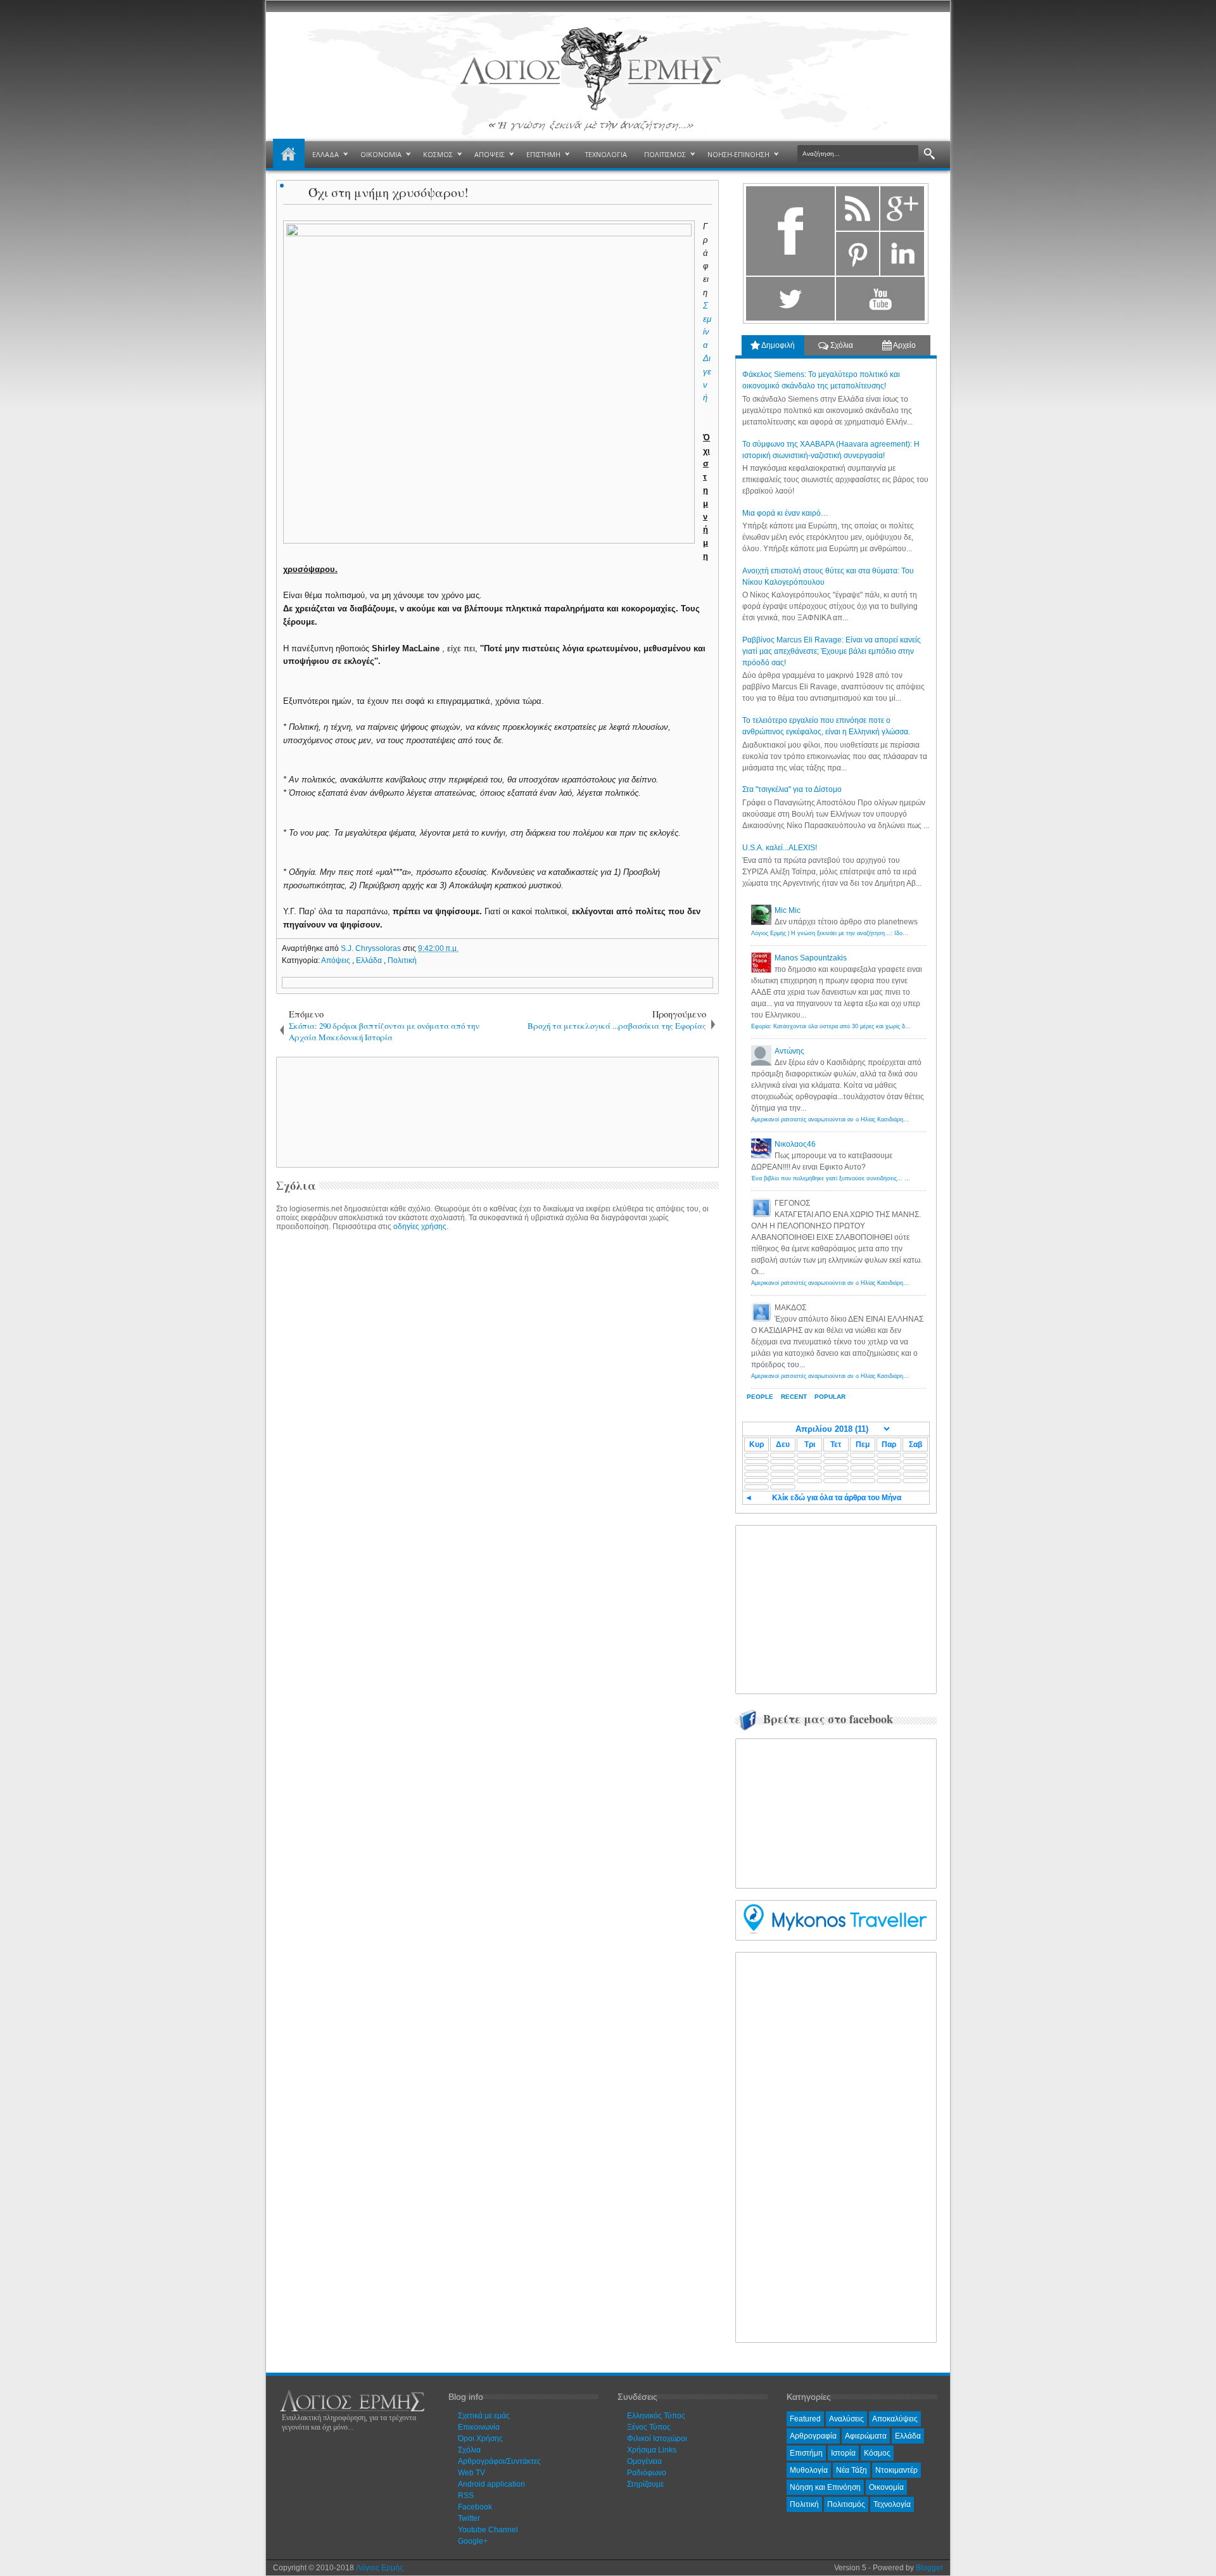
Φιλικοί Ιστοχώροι (657, 2439)
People (760, 1397)
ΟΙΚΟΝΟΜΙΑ (381, 154)
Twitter (469, 2518)
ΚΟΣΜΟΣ (438, 154)
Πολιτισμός (846, 2504)
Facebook (475, 2507)
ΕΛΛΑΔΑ (326, 154)
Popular (830, 1397)
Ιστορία (843, 2453)
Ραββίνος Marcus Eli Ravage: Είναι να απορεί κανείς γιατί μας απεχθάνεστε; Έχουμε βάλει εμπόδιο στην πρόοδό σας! (832, 651)
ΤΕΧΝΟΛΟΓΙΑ (606, 154)
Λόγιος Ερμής (380, 2568)
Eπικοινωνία (479, 2427)
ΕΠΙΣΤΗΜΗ (543, 154)
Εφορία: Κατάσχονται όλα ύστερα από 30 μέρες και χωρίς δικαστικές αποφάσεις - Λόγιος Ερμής (875, 1026)
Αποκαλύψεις (895, 2419)
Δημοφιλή (777, 345)
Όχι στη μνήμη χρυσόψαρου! (389, 192)
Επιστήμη (806, 2453)
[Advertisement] (495, 1111)
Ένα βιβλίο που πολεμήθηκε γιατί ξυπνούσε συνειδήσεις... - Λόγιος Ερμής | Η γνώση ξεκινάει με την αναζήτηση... (899, 1178)
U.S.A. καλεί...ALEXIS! (780, 848)
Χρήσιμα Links (652, 2450)
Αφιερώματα (866, 2436)
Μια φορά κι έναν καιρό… (785, 513)
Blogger (929, 2568)
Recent (794, 1397)
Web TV (472, 2473)
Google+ (473, 2541)
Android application (491, 2484)
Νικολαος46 (795, 1144)
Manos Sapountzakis (811, 958)
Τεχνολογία (892, 2504)
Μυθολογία (809, 2470)
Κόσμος (877, 2453)
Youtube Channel (488, 2530)
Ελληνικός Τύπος (656, 2416)
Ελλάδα (370, 960)
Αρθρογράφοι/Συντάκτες (499, 2461)
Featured (805, 2419)
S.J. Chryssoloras (372, 948)
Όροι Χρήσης (480, 2439)
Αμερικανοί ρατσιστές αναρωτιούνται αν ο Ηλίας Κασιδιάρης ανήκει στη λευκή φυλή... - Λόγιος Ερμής (883, 1119)
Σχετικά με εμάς (484, 2416)
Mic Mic (788, 910)
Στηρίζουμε (645, 2484)
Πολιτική (402, 960)
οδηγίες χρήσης (420, 1227)
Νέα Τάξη (852, 2470)
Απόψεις (337, 960)
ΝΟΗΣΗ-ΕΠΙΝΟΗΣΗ (738, 154)
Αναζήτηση (929, 154)
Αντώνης (789, 1051)
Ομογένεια (644, 2461)
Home (289, 155)
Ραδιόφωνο (647, 2473)
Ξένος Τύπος (649, 2427)
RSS (466, 2496)
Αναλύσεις (846, 2419)
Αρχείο (904, 345)
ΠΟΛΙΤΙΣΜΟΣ (665, 154)
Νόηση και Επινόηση (825, 2487)
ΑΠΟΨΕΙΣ (490, 154)
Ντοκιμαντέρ (896, 2470)
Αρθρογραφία (813, 2436)
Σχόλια (841, 345)
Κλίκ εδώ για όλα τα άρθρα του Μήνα (837, 1498)
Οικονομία (886, 2487)
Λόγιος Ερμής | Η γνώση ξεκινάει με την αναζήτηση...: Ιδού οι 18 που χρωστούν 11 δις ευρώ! (873, 933)
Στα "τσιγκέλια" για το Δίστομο (792, 789)
